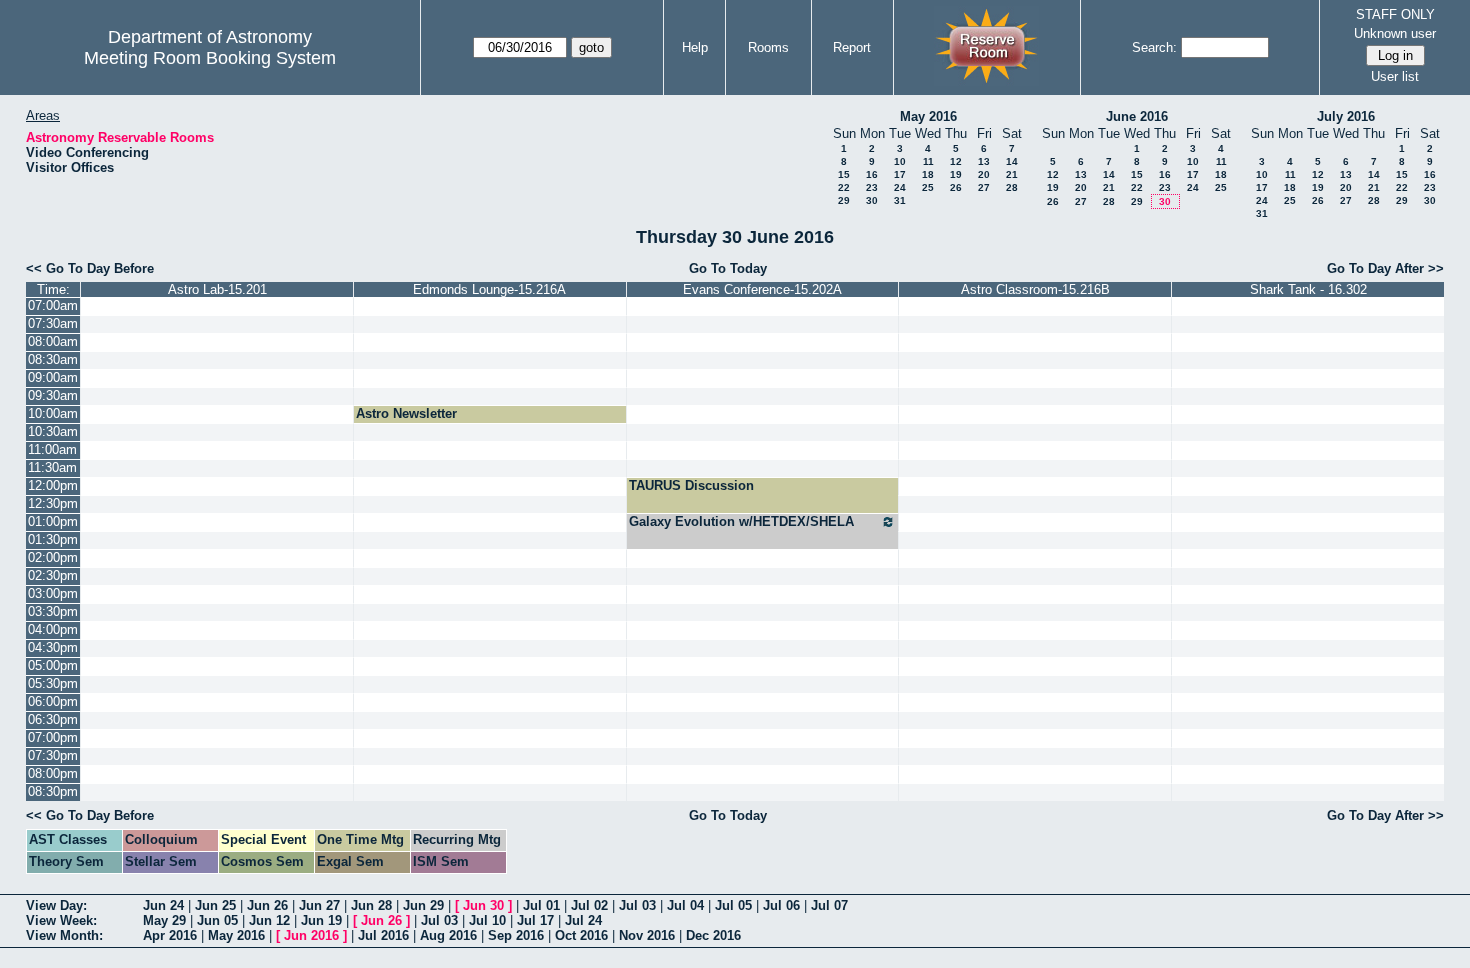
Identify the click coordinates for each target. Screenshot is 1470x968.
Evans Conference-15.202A (762, 289)
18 (928, 174)
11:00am (52, 449)
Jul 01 (541, 905)
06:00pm (53, 701)
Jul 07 (829, 905)
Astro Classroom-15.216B (1035, 289)
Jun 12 (269, 920)
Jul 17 (535, 920)
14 (1012, 161)
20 (984, 174)
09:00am (53, 377)
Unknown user (1395, 33)
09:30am (53, 395)
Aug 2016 (448, 935)
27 (984, 187)
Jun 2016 (311, 935)
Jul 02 (589, 905)
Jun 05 (217, 920)
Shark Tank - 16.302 (1308, 289)
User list (1395, 76)
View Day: (56, 905)
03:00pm (53, 593)
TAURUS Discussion (691, 485)
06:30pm (53, 719)
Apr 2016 (170, 935)
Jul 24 (583, 920)
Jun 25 (215, 905)
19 (956, 174)
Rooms (768, 47)
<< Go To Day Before (90, 268)
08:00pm (53, 773)
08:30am (53, 359)
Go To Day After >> (1385, 268)
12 (956, 161)
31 (900, 200)
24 (900, 187)
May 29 (164, 920)
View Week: (61, 920)
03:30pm (53, 611)
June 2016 (1137, 116)
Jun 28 (371, 905)
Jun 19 (321, 920)
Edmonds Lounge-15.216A (489, 289)
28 (1012, 187)
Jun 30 (483, 905)
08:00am (53, 341)
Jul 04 (685, 905)
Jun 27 (319, 905)
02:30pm (53, 575)
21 (1012, 174)
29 (844, 200)
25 (928, 187)
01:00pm (53, 521)
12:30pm (53, 503)
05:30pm (53, 683)
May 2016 (928, 116)
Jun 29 (423, 905)
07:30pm (53, 755)
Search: (1154, 47)
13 (984, 161)
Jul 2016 (383, 935)
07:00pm (53, 737)
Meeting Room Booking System (210, 58)
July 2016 (1346, 116)
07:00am (53, 305)
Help (695, 47)
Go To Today (728, 268)
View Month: (64, 935)
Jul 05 (733, 905)
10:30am (53, 431)
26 (956, 187)
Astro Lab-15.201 (217, 289)
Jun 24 (163, 905)
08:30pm (53, 791)
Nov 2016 (647, 935)
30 (872, 200)
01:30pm (53, 539)
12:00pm (53, 485)
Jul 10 (487, 920)
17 (900, 174)
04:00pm (53, 629)
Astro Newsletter (406, 413)
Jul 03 (637, 905)
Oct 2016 (581, 935)
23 (872, 187)
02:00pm (53, 557)
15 (844, 174)
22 (844, 187)
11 (928, 161)
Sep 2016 (516, 935)
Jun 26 (267, 905)
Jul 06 (781, 905)
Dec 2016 (713, 935)
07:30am (53, 323)
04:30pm (53, 647)
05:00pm (53, 665)
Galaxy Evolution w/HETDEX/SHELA (741, 521)
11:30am (52, 467)
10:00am (53, 413)
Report (852, 47)
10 (900, 161)
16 (872, 174)
